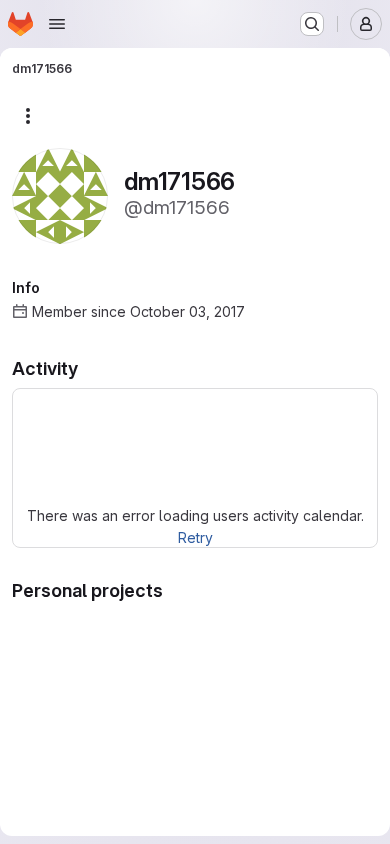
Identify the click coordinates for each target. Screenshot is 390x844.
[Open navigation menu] (57, 24)
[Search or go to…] (312, 24)
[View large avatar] (60, 194)
